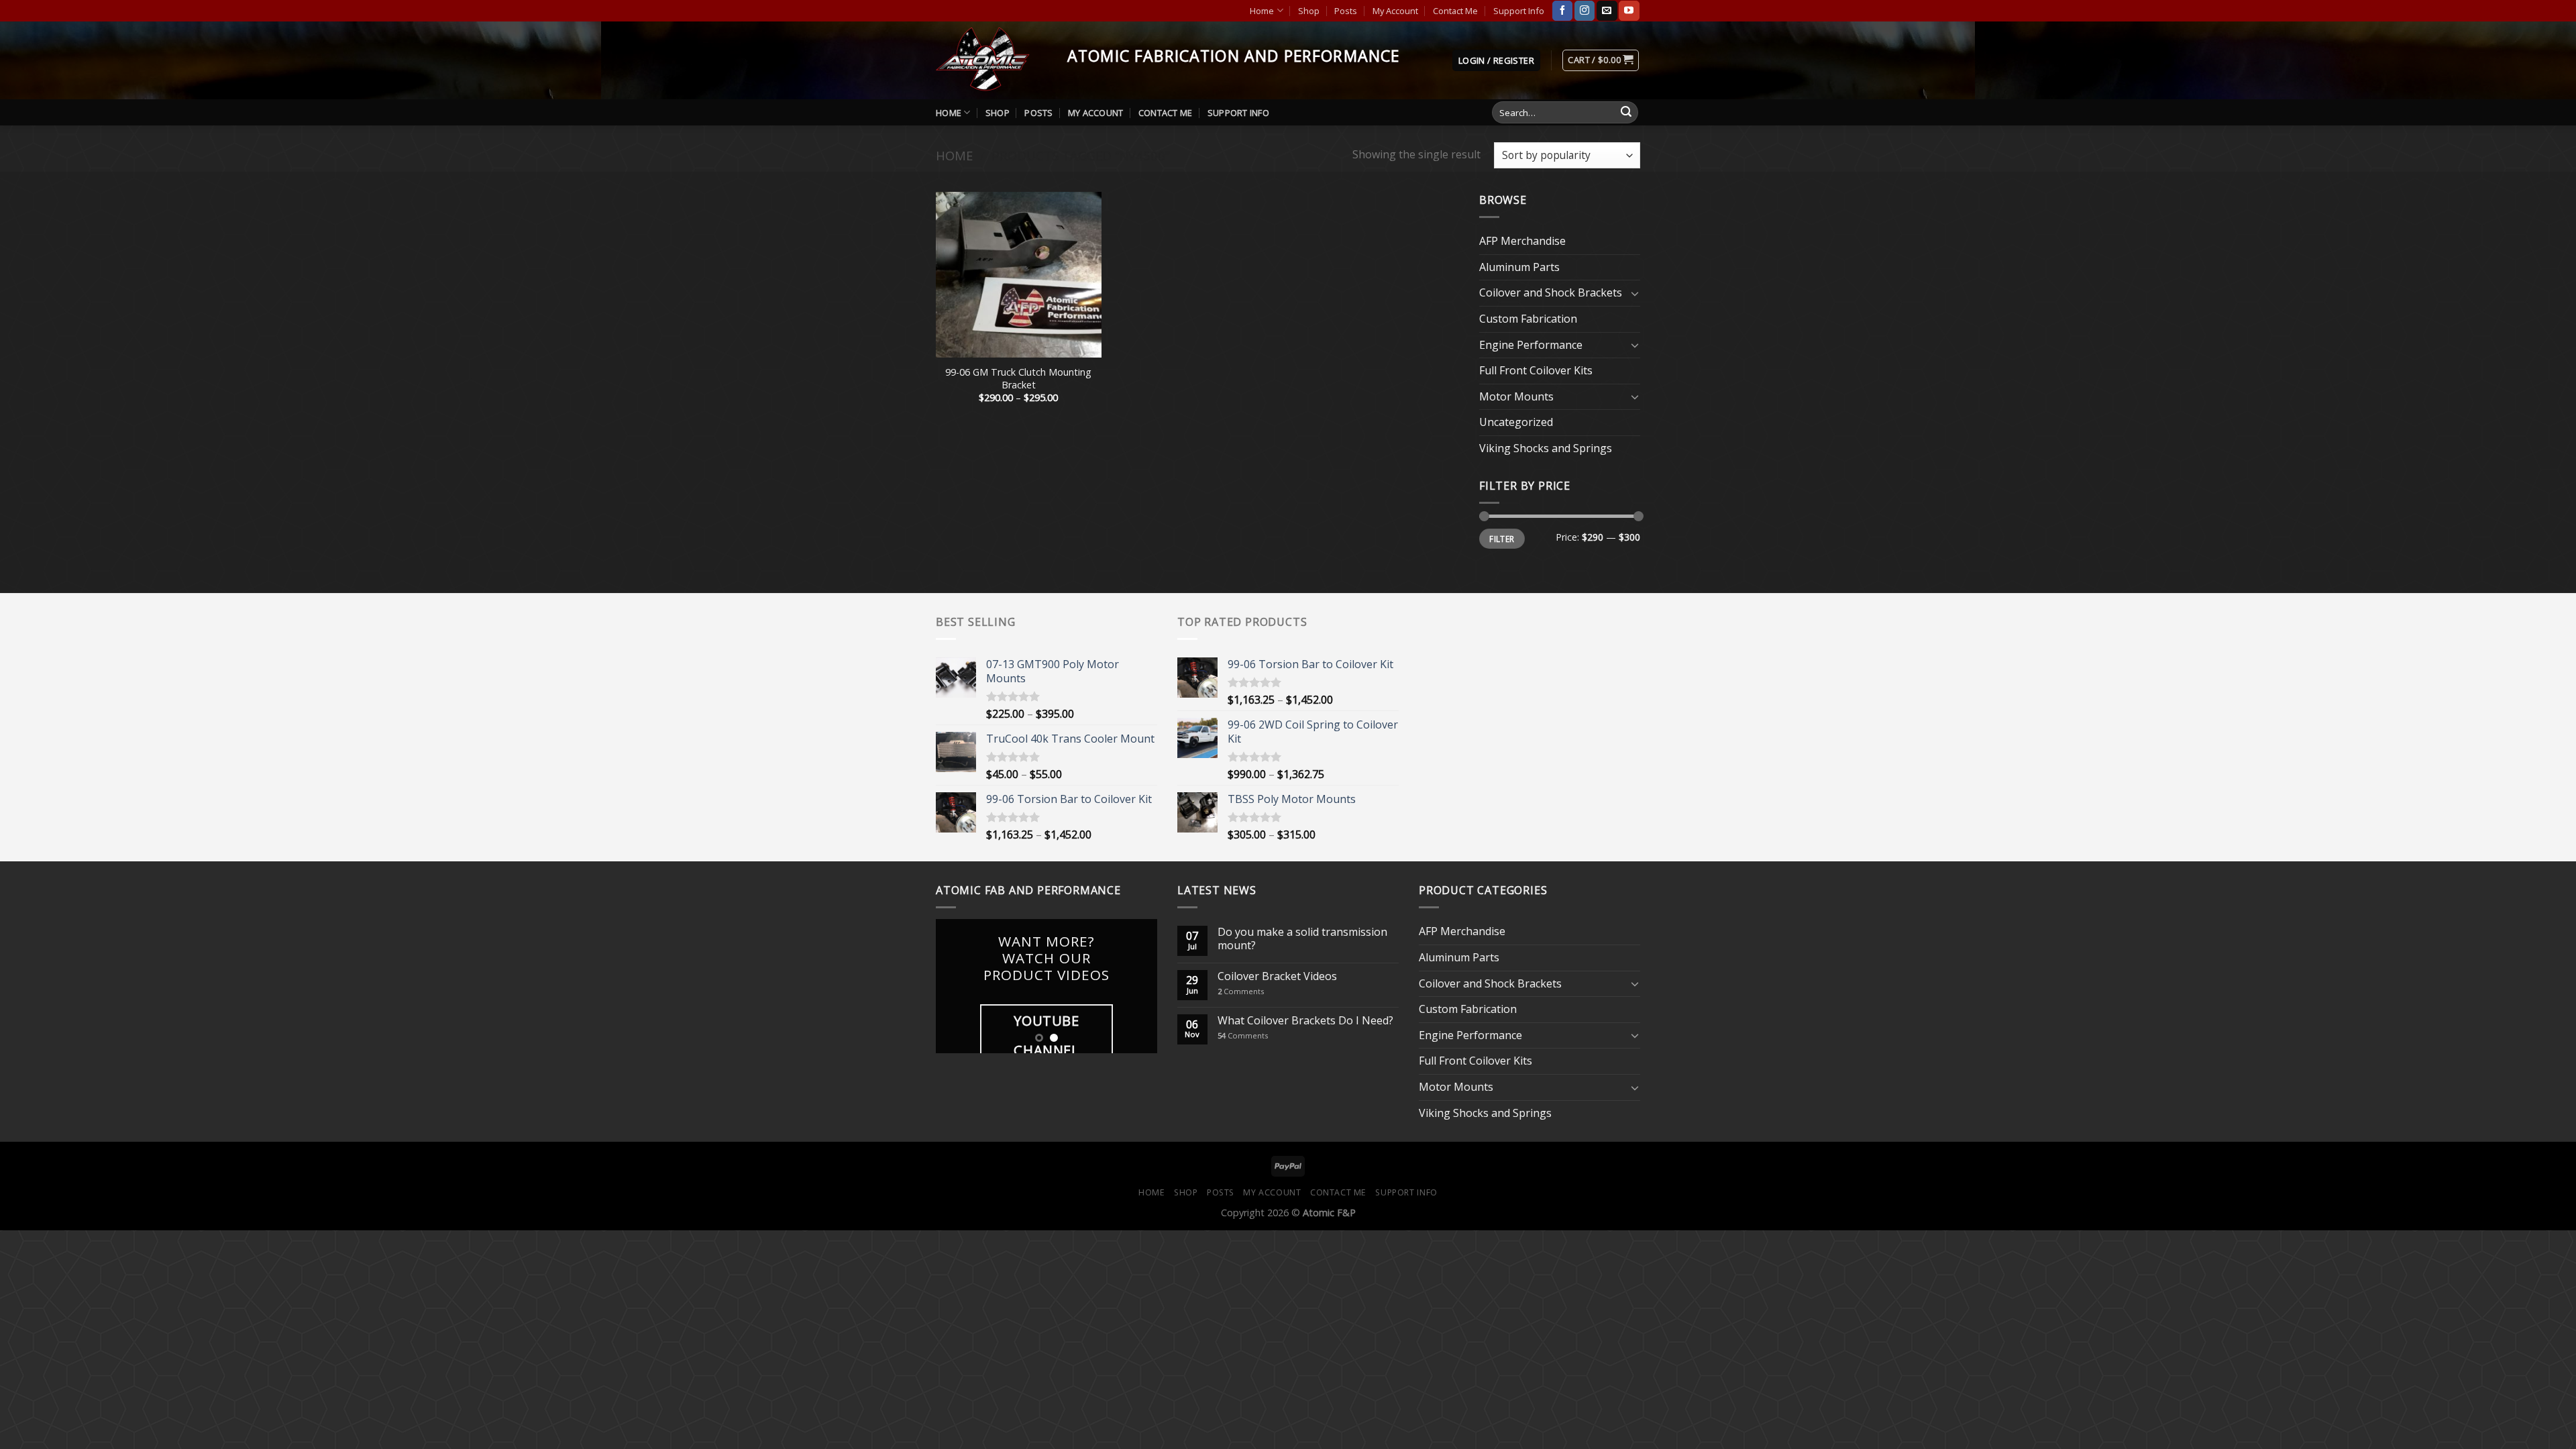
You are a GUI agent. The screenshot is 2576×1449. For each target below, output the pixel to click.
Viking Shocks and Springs (1546, 448)
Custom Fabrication (1528, 319)
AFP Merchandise (1522, 241)
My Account (1395, 11)
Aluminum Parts (1519, 267)
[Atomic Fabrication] (991, 60)
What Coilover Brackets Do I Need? (1305, 1021)
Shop (1309, 11)
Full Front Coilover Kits (1536, 370)
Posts (1346, 11)
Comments (1241, 991)
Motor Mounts (1516, 396)
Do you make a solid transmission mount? (1302, 938)
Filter (1502, 539)
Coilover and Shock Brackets (1551, 292)
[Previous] (957, 986)
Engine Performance (1531, 345)
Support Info (1519, 11)
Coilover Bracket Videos (1277, 976)
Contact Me (1455, 11)
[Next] (1136, 986)
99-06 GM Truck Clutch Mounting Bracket (1018, 379)
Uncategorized (1516, 422)
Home (1262, 11)
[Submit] (1626, 113)
